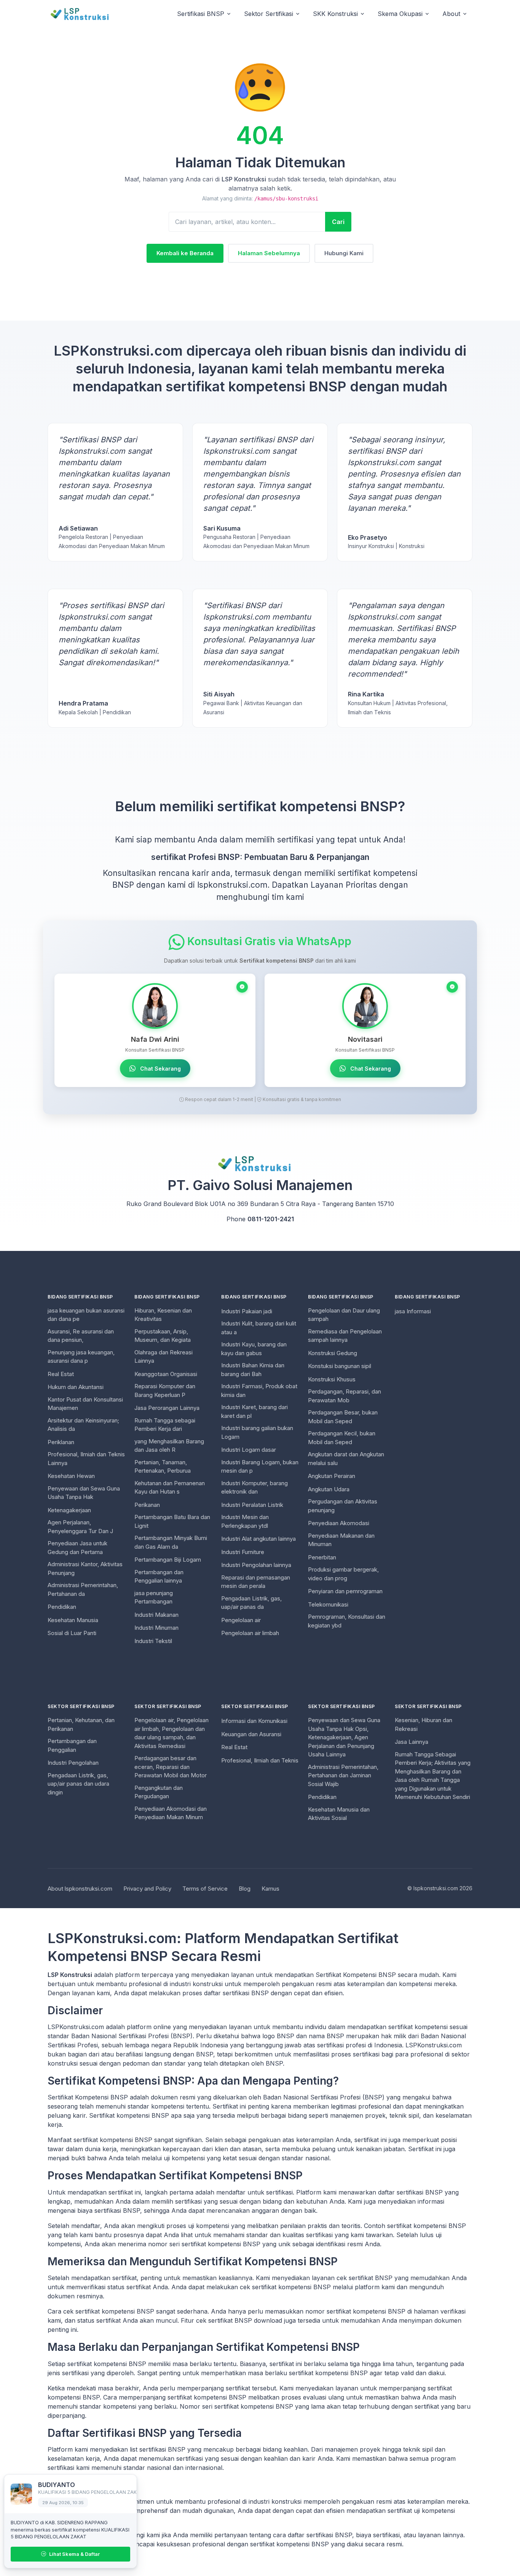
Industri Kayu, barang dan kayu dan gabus (254, 1349)
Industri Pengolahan (73, 1763)
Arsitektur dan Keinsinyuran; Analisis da (83, 1425)
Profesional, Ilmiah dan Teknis (260, 1760)
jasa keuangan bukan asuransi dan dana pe (86, 1315)
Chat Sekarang (160, 1069)
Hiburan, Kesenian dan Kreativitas (163, 1315)
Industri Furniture (243, 1552)
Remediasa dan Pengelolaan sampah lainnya (345, 1336)
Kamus (270, 1889)
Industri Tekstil (153, 1641)
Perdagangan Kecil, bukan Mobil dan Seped (342, 1438)
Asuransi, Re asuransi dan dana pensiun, (81, 1336)
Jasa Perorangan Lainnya (167, 1408)
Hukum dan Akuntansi (76, 1387)
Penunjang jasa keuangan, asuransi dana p (81, 1357)
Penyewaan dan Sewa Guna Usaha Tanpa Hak (84, 1493)
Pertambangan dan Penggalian (72, 1745)
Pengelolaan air (241, 1620)
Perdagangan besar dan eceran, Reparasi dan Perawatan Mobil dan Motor (171, 1767)
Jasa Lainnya (412, 1742)
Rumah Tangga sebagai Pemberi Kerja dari (165, 1425)
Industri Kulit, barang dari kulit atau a (259, 1328)
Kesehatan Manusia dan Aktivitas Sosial (339, 1814)
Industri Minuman (156, 1628)
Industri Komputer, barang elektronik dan (254, 1487)
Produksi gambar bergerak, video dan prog (343, 1574)
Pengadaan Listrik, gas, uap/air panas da (251, 1603)
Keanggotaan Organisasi (166, 1374)
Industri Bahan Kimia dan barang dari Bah (253, 1370)
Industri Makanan (156, 1615)
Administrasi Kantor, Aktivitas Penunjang (85, 1568)
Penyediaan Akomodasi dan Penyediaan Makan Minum (171, 1813)
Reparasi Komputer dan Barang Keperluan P (165, 1390)
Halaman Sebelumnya (269, 253)
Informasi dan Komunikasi (254, 1721)
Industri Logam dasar (249, 1450)
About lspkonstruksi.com (80, 1889)
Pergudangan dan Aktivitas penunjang (343, 1506)
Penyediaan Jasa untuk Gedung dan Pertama (77, 1548)
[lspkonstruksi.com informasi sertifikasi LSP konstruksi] (84, 14)
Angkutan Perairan (332, 1476)
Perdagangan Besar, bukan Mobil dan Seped (343, 1417)
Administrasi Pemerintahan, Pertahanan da (83, 1589)
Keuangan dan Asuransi (251, 1734)
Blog (245, 1889)
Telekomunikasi (328, 1604)
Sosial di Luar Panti (72, 1633)
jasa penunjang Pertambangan (154, 1597)
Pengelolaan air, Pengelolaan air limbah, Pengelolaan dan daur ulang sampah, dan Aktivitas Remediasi (171, 1733)
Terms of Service (205, 1889)
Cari (338, 222)
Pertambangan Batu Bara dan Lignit (172, 1521)
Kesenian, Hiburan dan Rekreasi (423, 1724)
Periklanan (61, 1442)
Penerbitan (322, 1557)
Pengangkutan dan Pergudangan (159, 1792)
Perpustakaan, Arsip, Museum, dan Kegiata (163, 1336)
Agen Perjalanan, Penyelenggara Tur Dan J (80, 1527)
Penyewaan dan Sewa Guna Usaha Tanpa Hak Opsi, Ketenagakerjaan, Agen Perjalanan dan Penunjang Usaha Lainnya (344, 1737)
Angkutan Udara (329, 1489)
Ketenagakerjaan (69, 1510)
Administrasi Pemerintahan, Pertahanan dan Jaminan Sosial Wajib (343, 1775)
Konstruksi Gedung (333, 1353)
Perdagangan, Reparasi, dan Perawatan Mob (345, 1396)
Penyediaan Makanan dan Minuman (341, 1540)
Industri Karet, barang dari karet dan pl (254, 1411)
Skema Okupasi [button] (400, 14)
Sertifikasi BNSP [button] (201, 14)
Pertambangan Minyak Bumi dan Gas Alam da (171, 1542)
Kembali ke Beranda (185, 253)
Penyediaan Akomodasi (339, 1523)
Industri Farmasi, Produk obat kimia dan (259, 1390)
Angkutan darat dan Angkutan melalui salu (346, 1459)
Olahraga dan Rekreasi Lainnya (163, 1357)
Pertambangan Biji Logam (168, 1560)
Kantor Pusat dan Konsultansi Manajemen (85, 1404)
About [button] (451, 14)
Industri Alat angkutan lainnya (258, 1539)
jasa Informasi (413, 1311)
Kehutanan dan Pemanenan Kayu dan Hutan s (170, 1487)
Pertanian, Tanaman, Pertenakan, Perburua (163, 1467)
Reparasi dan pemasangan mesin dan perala (256, 1582)
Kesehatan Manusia (73, 1620)
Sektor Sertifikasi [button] (269, 14)
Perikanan (147, 1505)
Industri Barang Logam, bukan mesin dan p (260, 1467)
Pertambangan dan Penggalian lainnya (159, 1576)
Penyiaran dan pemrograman (345, 1591)
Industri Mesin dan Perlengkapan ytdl (245, 1521)
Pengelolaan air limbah (250, 1633)
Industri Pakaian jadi (247, 1311)
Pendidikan (62, 1607)
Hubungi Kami (344, 253)
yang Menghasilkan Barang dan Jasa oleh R (169, 1446)
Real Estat (61, 1374)
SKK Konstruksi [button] (335, 14)
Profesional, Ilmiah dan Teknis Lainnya (86, 1459)
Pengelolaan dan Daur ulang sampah (344, 1315)
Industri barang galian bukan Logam (257, 1432)
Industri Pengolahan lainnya (256, 1565)
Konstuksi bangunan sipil (340, 1366)
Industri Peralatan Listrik (252, 1505)
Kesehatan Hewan (71, 1476)
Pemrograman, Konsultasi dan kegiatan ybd (347, 1621)
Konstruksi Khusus (332, 1379)
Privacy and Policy (147, 1889)
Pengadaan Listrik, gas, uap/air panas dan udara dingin (78, 1784)
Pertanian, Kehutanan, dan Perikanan (81, 1724)
